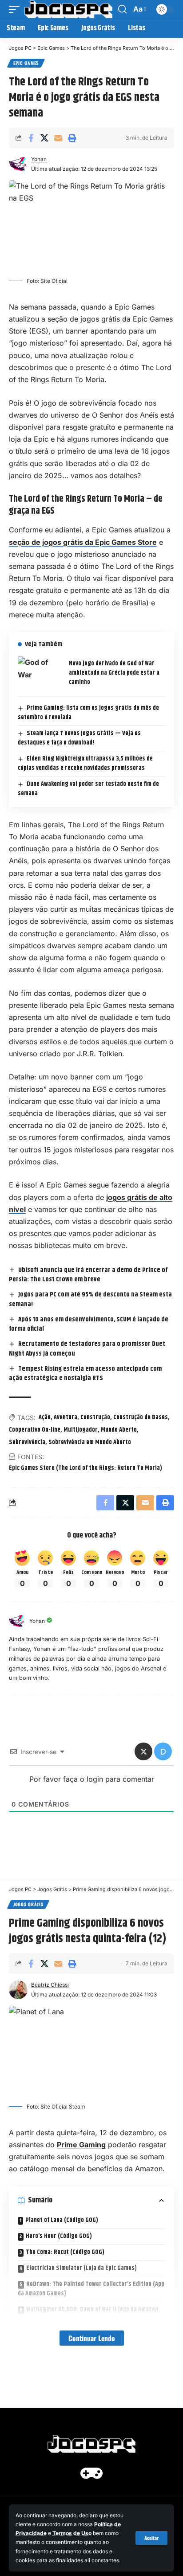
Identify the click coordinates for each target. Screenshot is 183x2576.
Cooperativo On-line (35, 1430)
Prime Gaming (81, 2145)
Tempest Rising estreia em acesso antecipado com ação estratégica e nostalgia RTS (85, 1374)
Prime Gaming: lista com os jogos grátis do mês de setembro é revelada (88, 713)
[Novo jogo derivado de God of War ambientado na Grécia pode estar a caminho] (40, 673)
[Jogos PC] (68, 9)
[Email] (58, 138)
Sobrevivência (27, 1442)
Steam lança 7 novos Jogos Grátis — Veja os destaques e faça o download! (79, 738)
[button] (151, 2538)
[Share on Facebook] (31, 138)
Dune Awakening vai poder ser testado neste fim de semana (88, 789)
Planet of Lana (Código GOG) (62, 2220)
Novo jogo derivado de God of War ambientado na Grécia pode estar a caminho (114, 673)
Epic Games (26, 63)
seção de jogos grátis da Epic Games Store (83, 542)
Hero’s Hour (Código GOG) (59, 2236)
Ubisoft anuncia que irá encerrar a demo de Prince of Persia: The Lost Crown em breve (88, 1275)
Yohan (39, 159)
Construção (95, 1417)
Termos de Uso (72, 2533)
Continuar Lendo (92, 2338)
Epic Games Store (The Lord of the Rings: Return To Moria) (86, 1468)
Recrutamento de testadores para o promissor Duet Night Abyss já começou (87, 1349)
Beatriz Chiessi (50, 1985)
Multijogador (81, 1430)
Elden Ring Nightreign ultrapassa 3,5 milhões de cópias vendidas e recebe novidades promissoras (85, 763)
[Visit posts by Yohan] (17, 1621)
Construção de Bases (141, 1417)
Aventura (66, 1417)
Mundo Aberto (119, 1430)
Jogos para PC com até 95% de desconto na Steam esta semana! (90, 1299)
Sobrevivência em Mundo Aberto (90, 1442)
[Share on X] (44, 138)
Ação (45, 1417)
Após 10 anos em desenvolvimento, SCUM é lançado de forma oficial (89, 1324)
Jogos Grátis (28, 1904)
